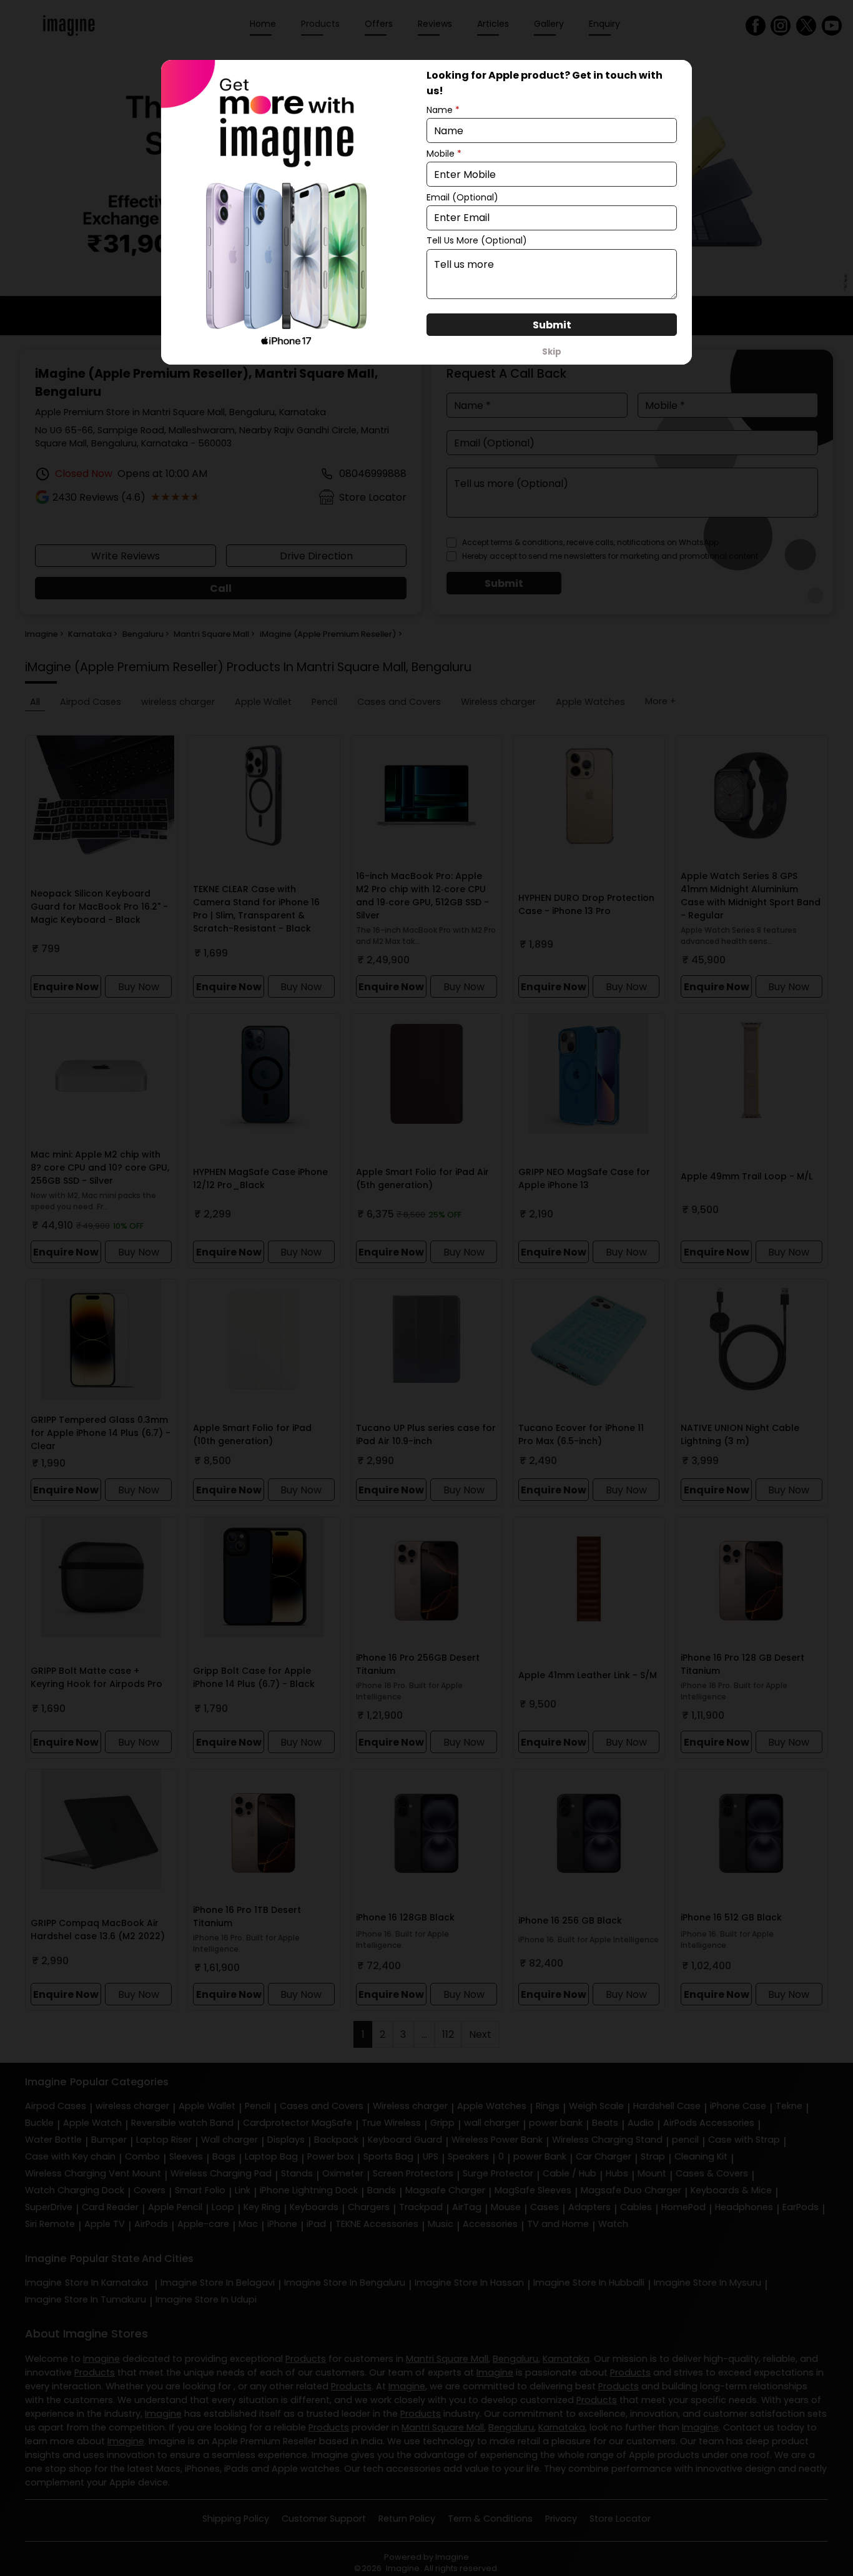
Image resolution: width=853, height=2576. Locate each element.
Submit (552, 325)
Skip (552, 352)
